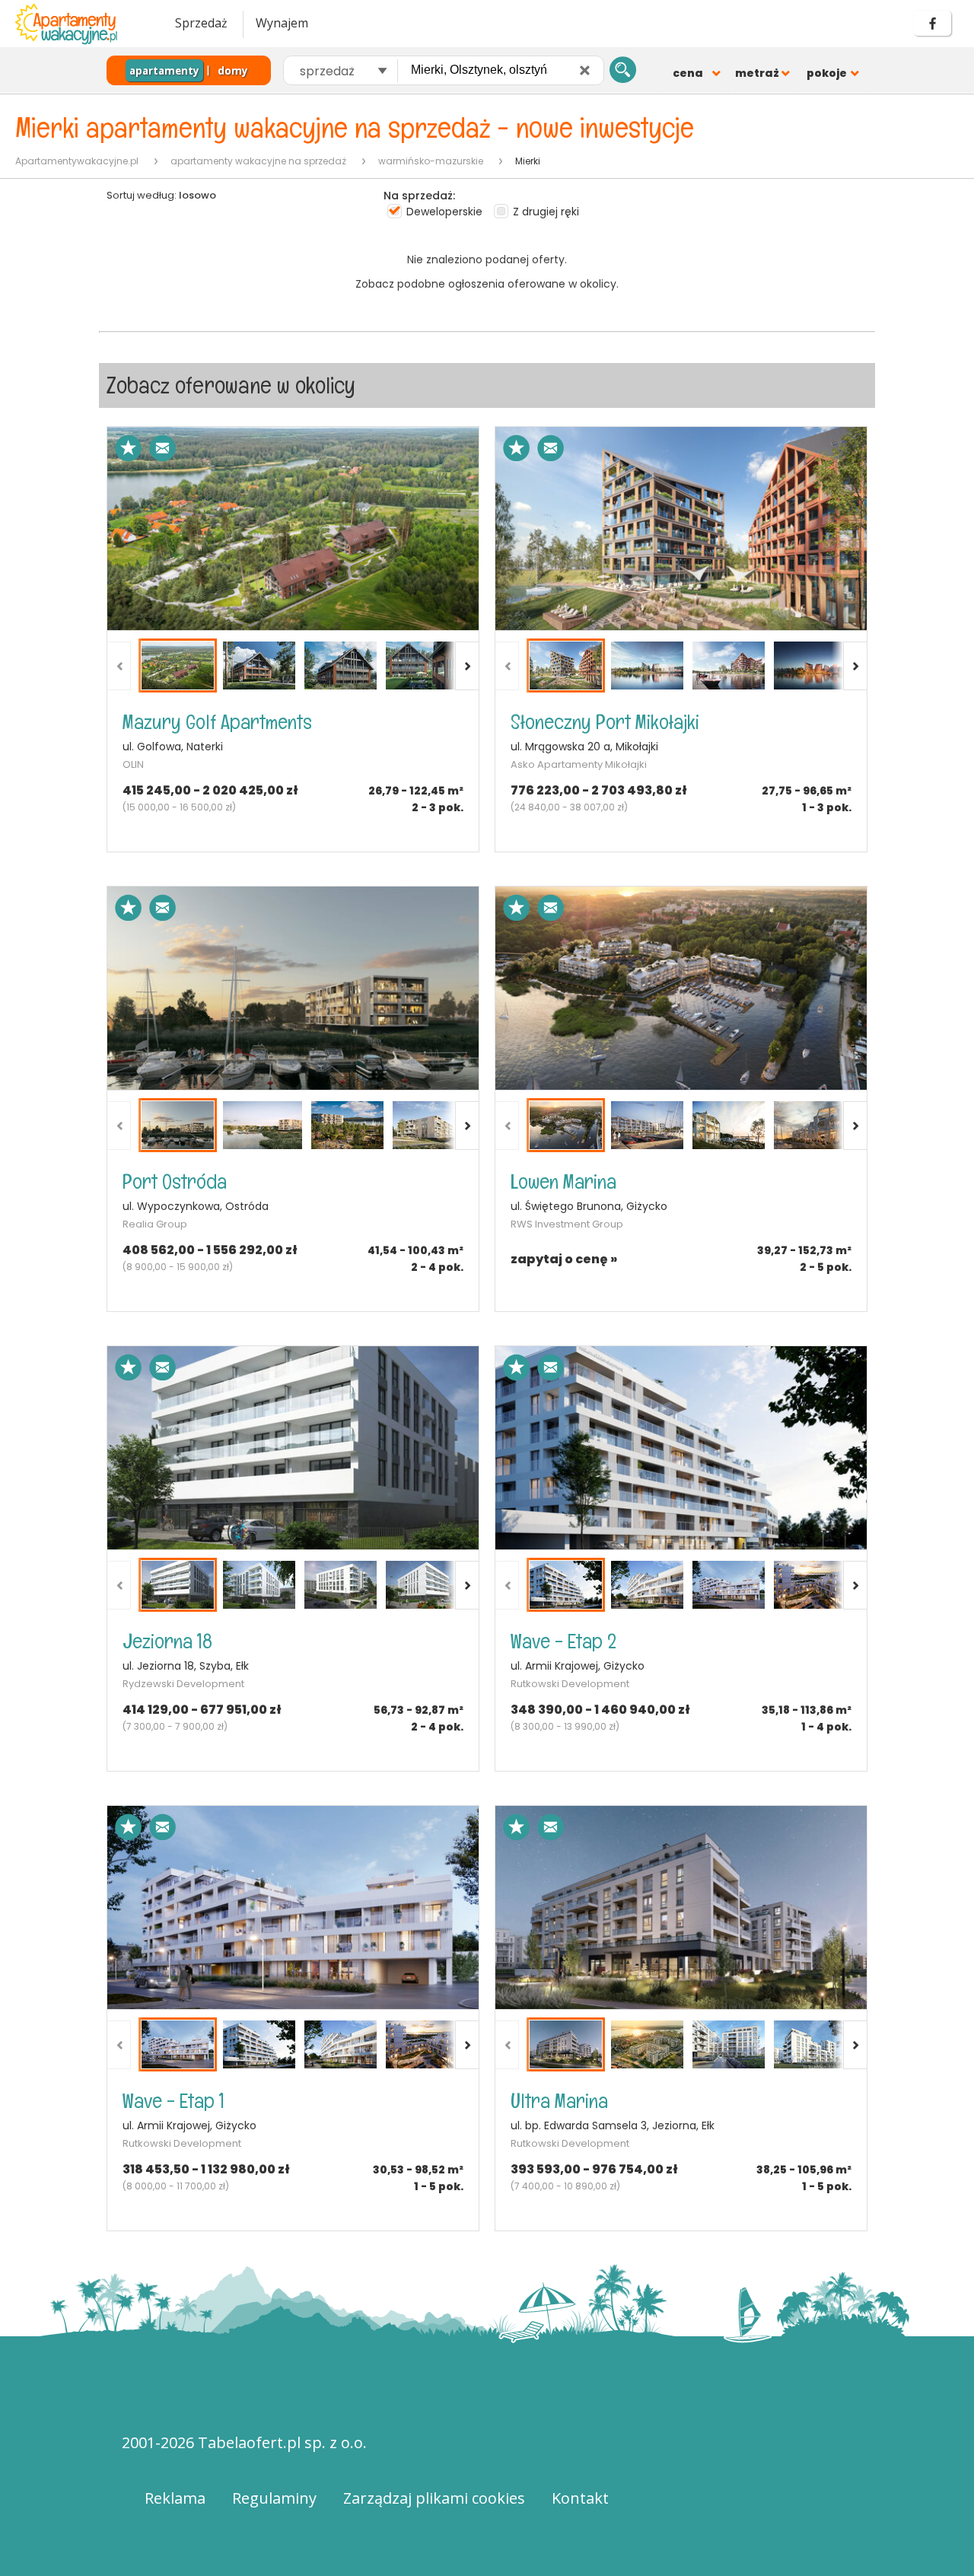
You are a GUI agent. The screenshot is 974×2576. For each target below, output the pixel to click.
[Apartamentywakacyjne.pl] (80, 24)
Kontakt (580, 2498)
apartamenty (164, 71)
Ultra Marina (559, 2101)
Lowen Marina (563, 1181)
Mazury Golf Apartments (217, 722)
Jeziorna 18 (167, 1641)
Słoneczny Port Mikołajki (605, 722)
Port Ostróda (175, 1181)
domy (233, 71)
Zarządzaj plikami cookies (434, 2498)
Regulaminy (274, 2498)
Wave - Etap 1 (173, 2101)
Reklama (175, 2498)
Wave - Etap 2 (563, 1641)
